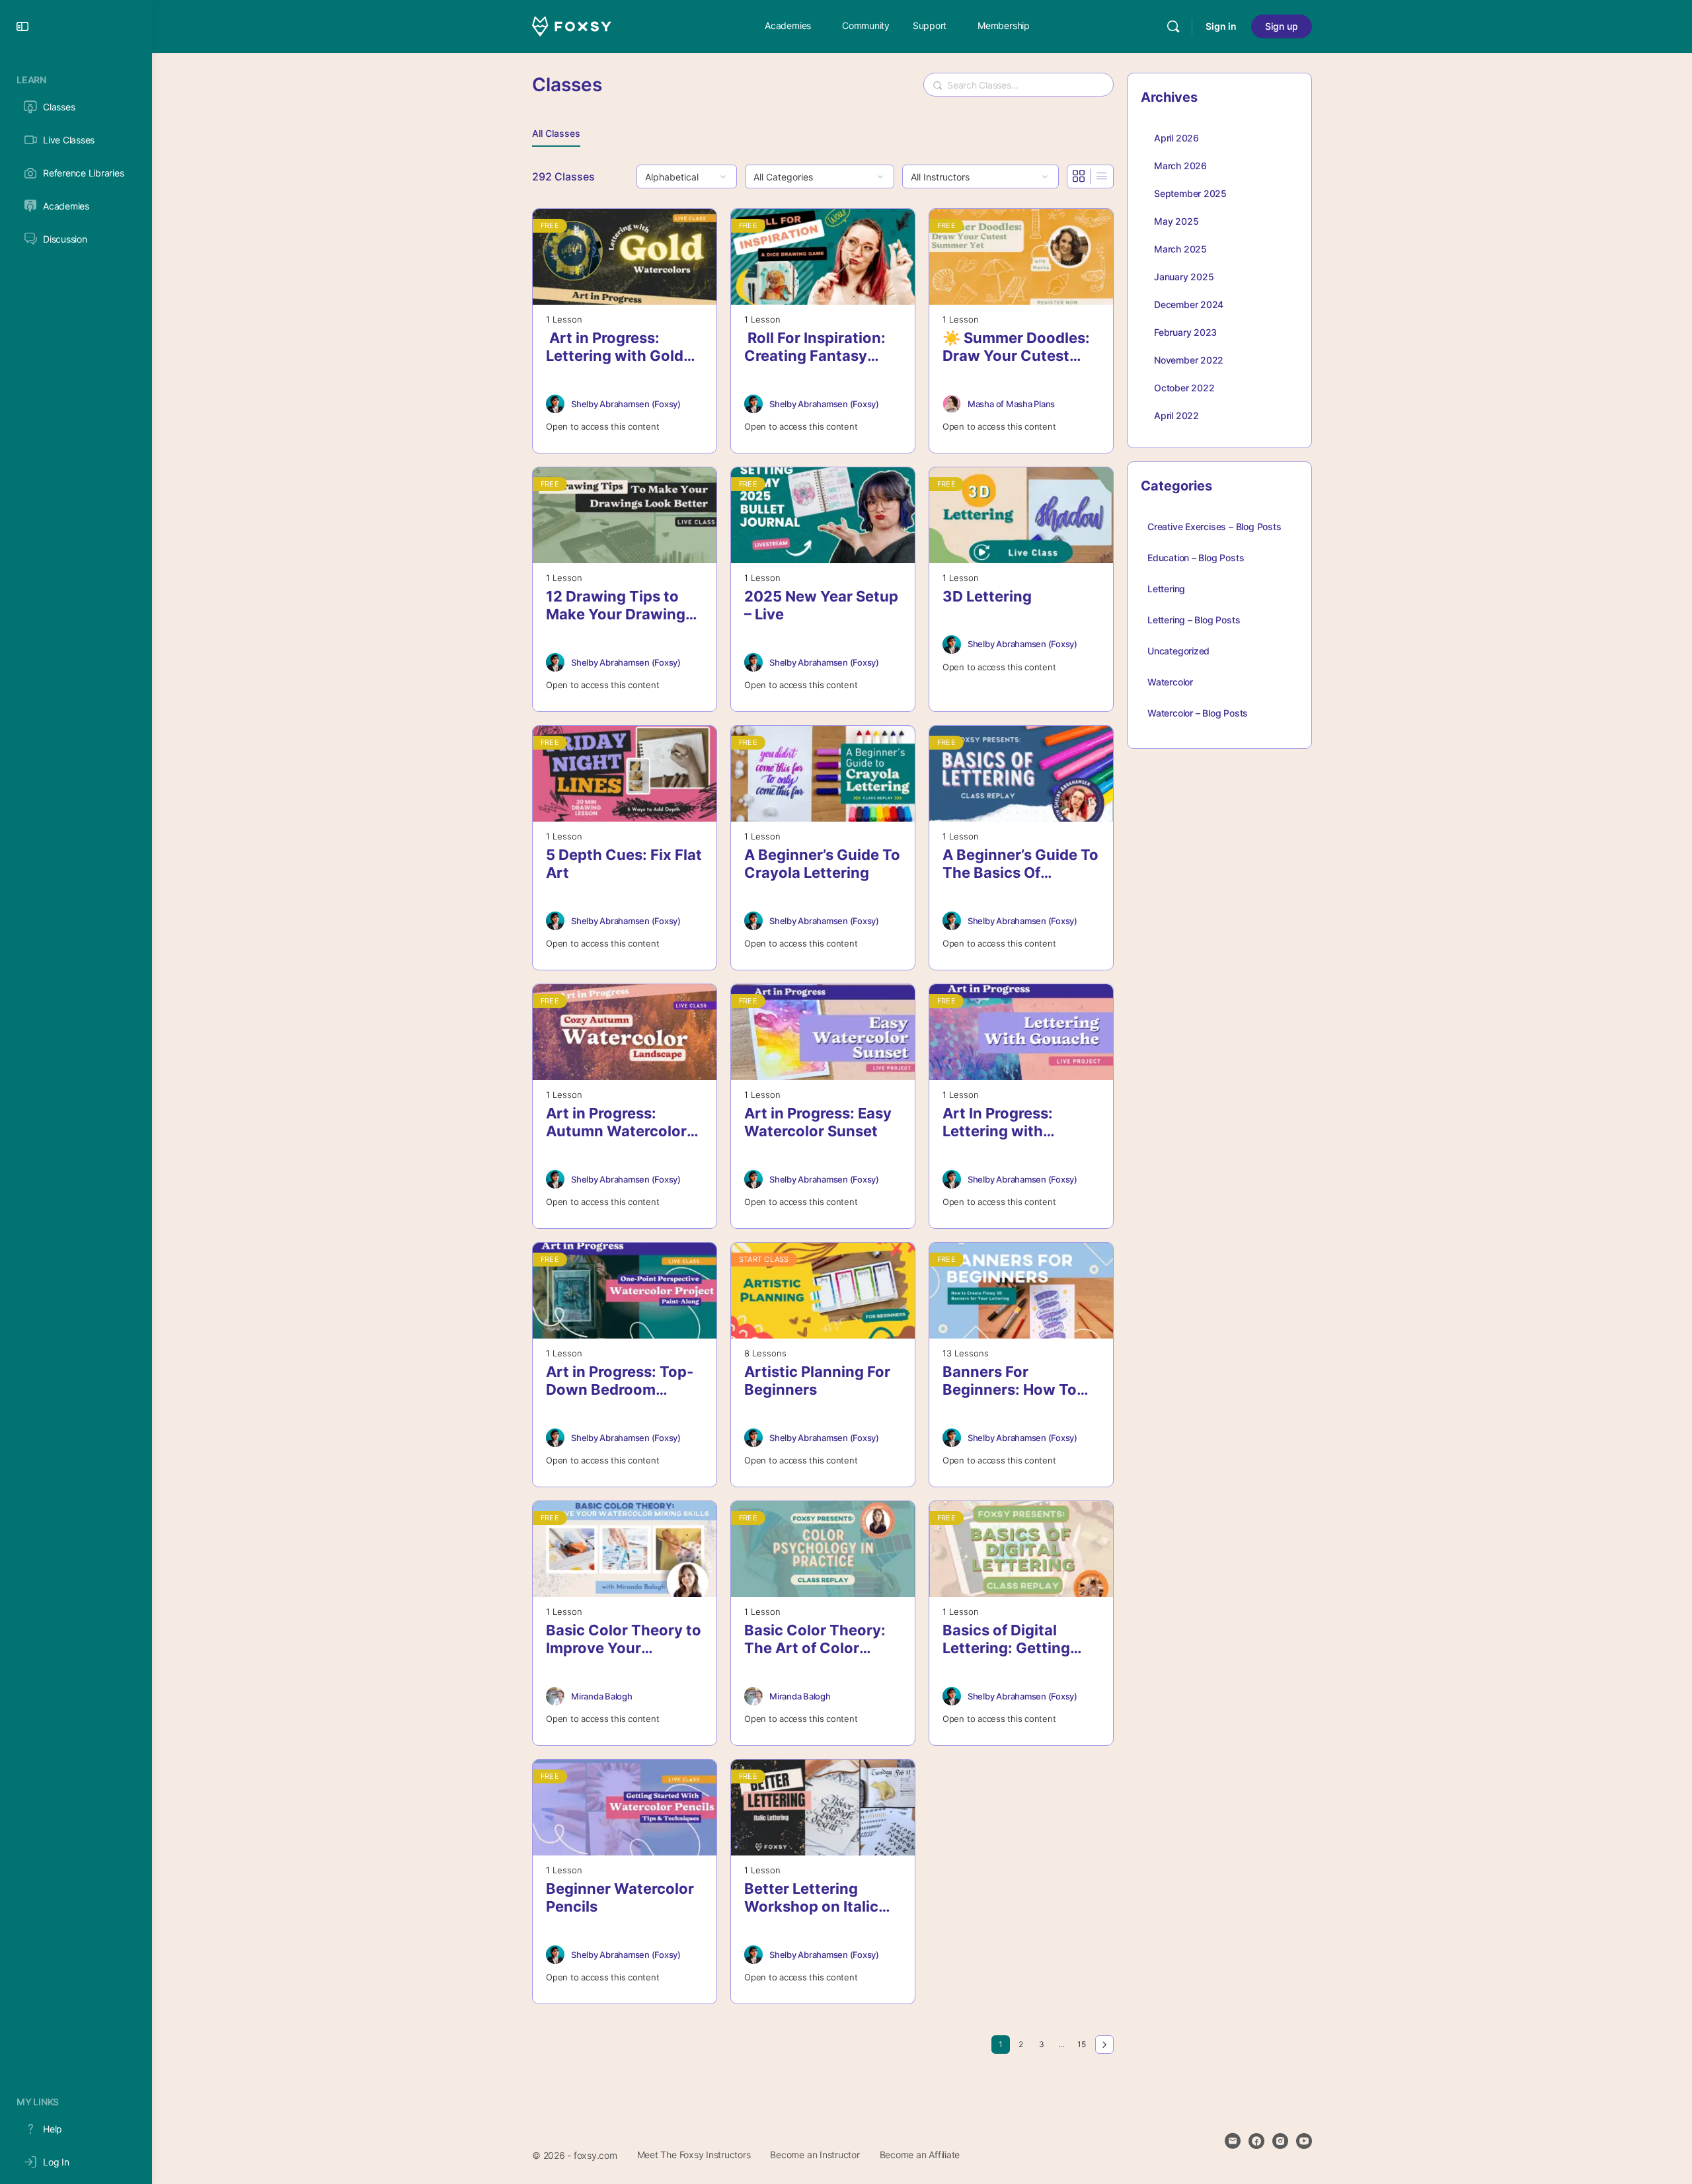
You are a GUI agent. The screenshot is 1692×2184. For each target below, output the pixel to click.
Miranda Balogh (602, 1696)
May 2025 (1176, 221)
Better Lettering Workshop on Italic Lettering (811, 1898)
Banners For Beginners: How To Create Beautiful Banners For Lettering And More (1020, 1381)
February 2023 (1185, 332)
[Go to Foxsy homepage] (572, 25)
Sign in (1221, 26)
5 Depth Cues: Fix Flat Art (624, 864)
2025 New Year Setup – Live (821, 605)
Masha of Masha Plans (1011, 404)
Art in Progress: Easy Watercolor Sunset (818, 1122)
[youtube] (1304, 2141)
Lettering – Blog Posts (1194, 620)
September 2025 (1190, 193)
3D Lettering (987, 596)
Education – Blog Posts (1196, 558)
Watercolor (1170, 682)
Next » (1104, 2045)
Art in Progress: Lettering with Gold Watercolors (615, 347)
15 (1084, 2044)
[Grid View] (1079, 176)
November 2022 (1189, 360)
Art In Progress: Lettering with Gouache (998, 1123)
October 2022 (1184, 388)
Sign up (1282, 26)
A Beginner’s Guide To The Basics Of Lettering (1020, 864)
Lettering (1166, 589)
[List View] (1102, 176)
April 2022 (1176, 415)
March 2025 (1180, 249)
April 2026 (1176, 138)
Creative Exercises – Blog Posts (1214, 526)
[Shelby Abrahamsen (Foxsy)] (555, 404)
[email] (1233, 2141)
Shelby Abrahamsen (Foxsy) (626, 404)
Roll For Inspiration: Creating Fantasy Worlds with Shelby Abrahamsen (815, 347)
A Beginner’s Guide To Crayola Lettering (822, 864)
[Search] (1173, 26)
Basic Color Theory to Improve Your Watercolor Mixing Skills (624, 1640)
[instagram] (1280, 2141)
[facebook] (1256, 2141)
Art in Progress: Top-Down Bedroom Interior (620, 1381)
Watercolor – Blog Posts (1198, 713)
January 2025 (1184, 277)
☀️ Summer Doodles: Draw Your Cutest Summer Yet (1016, 347)
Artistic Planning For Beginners (817, 1381)
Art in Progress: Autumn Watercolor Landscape (616, 1123)
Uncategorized (1178, 651)
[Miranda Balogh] (555, 1696)
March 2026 (1180, 166)
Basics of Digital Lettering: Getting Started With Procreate (1006, 1640)
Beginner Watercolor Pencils (620, 1897)
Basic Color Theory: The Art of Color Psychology (815, 1640)
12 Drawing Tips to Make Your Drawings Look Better (620, 606)
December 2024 (1189, 304)
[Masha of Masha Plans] (952, 404)
